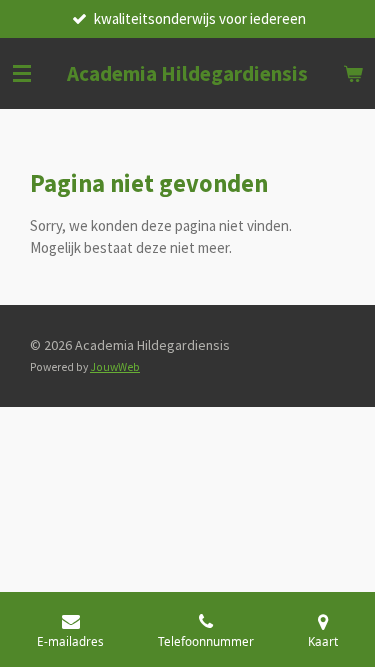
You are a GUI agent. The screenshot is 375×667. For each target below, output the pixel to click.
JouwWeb (115, 367)
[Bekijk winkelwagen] (353, 73)
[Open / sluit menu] (22, 73)
